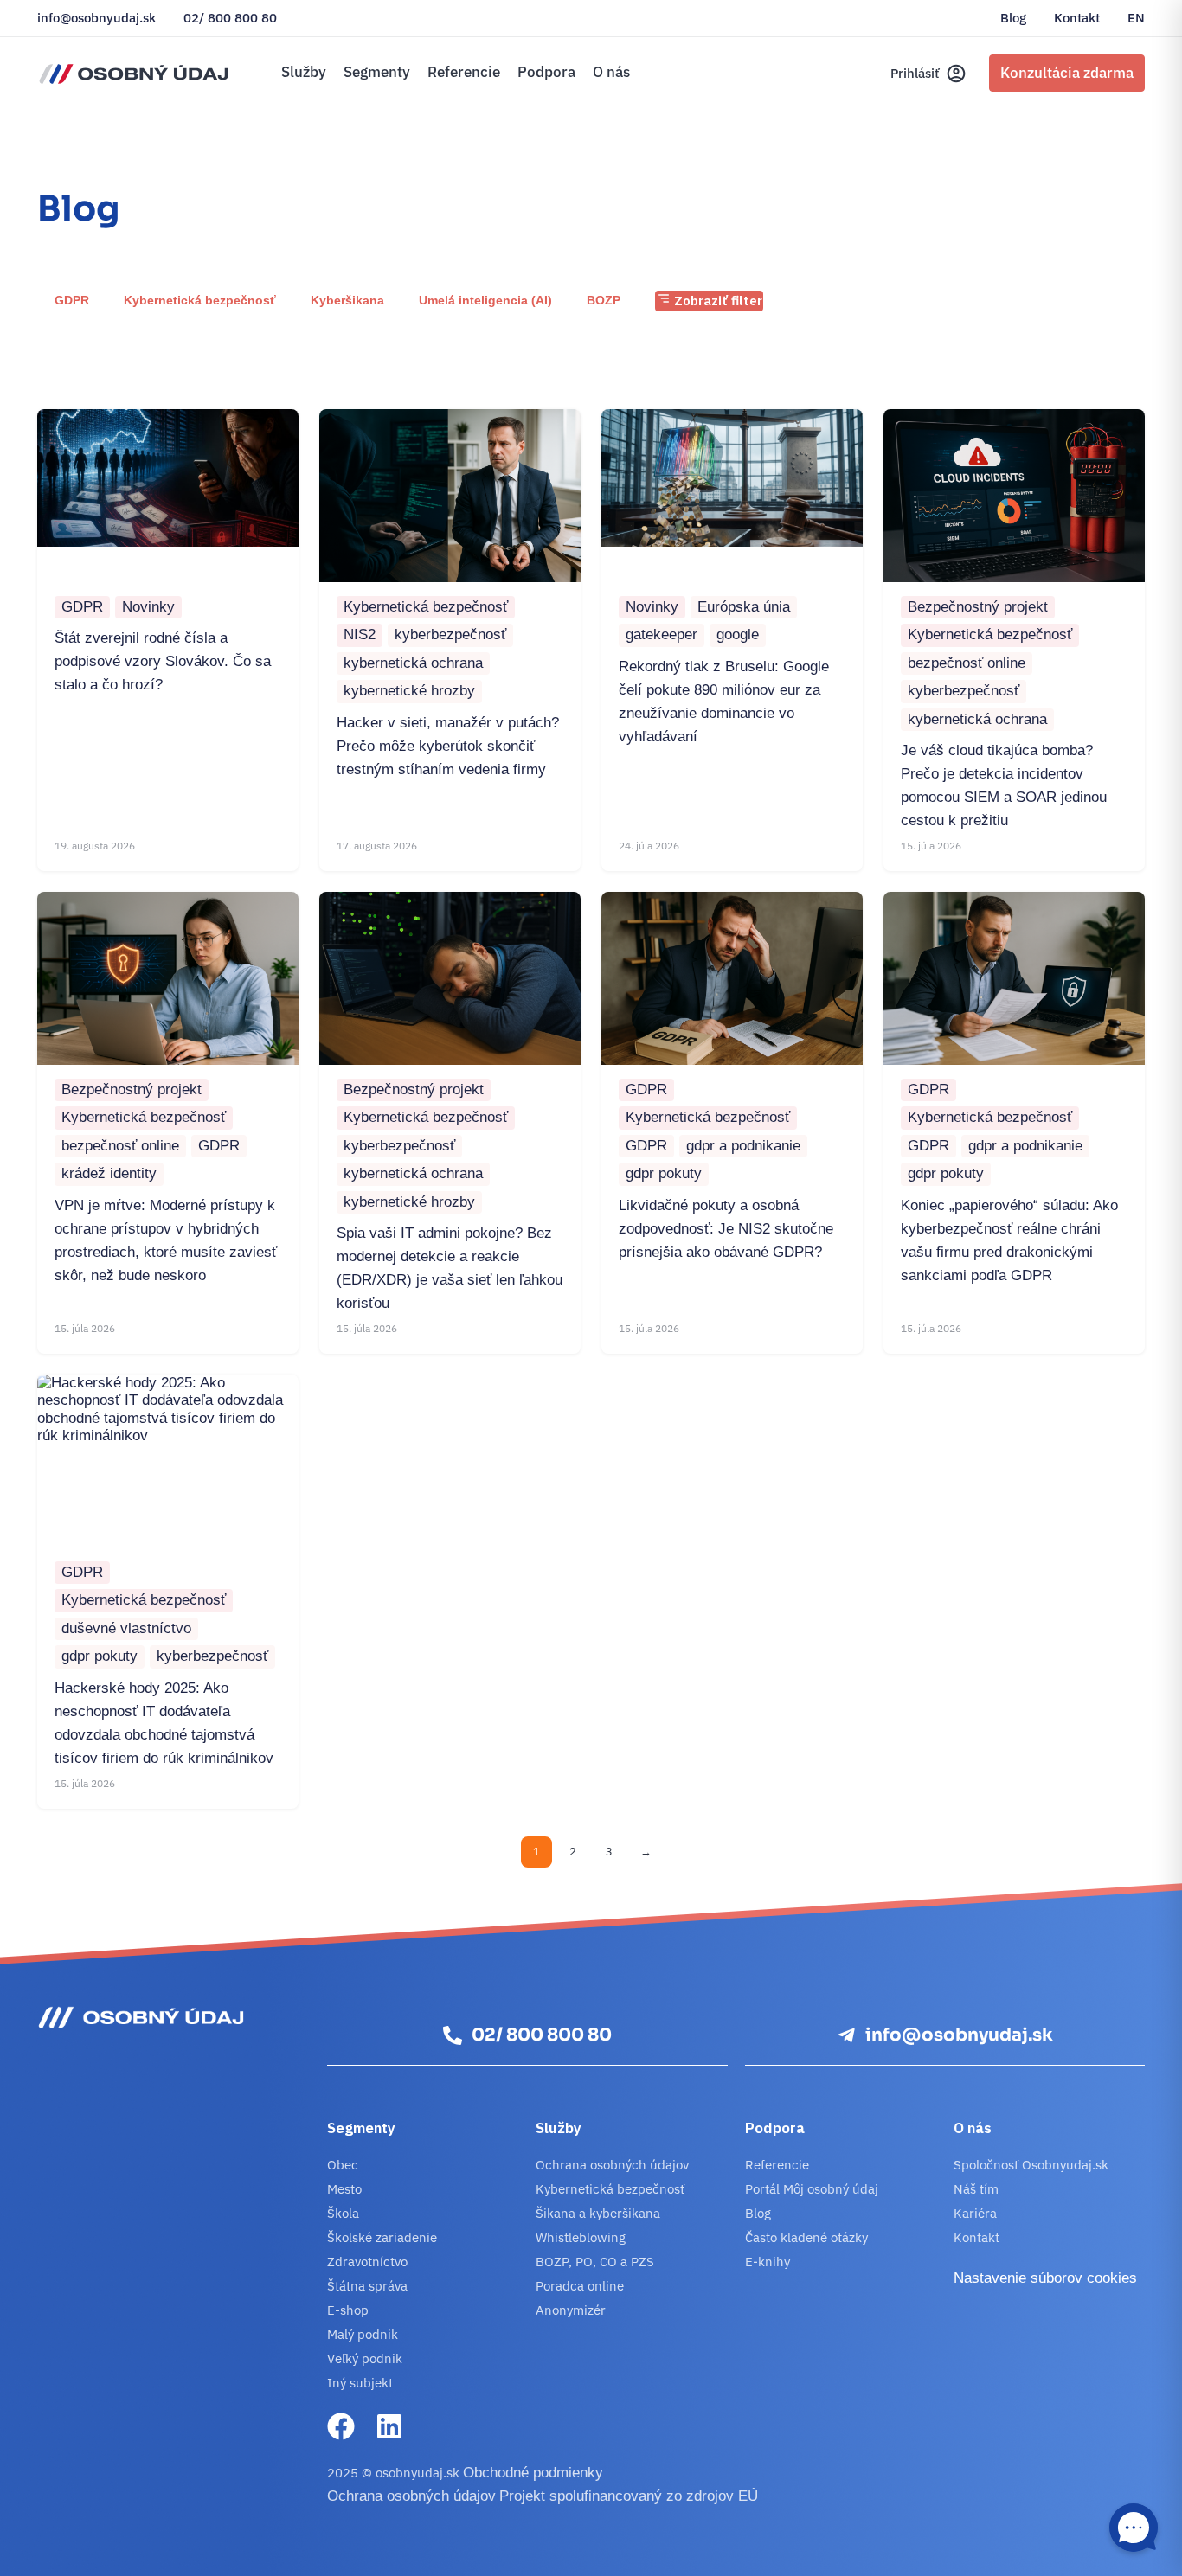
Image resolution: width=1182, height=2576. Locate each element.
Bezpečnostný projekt (978, 607)
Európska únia (744, 607)
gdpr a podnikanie (743, 1146)
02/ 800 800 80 (230, 18)
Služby (304, 72)
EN (1136, 18)
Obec (343, 2165)
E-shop (348, 2310)
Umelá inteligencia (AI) (485, 300)
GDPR (72, 300)
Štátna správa (367, 2286)
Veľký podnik (365, 2358)
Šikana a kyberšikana (598, 2213)
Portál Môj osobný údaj (812, 2189)
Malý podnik (363, 2334)
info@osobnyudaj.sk (96, 18)
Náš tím (976, 2189)
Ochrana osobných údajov (612, 2165)
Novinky (148, 607)
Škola (343, 2213)
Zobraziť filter (716, 301)
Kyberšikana (347, 300)
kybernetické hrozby (409, 691)
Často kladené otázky (806, 2237)
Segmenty (377, 72)
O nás (611, 72)
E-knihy (768, 2262)
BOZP (604, 300)
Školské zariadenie (382, 2237)
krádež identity (109, 1173)
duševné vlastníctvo (126, 1628)
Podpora (546, 72)
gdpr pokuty (664, 1173)
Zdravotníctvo (367, 2262)
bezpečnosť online (967, 663)
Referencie (464, 72)
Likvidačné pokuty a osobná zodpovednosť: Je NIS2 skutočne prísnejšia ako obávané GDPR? (726, 1229)
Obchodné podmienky (533, 2473)
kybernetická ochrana (413, 663)
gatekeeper (662, 634)
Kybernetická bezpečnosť (200, 300)
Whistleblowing (581, 2237)
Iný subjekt (360, 2383)
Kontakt (1077, 18)
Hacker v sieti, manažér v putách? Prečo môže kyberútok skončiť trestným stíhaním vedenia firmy (448, 746)
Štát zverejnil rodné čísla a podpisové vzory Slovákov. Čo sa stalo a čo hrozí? (163, 661)
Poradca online (580, 2286)
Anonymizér (571, 2310)
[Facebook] (341, 2426)
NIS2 (360, 634)
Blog (1013, 18)
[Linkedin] (389, 2426)
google (738, 634)
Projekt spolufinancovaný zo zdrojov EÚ (629, 2496)
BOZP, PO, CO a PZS (595, 2262)
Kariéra (975, 2213)
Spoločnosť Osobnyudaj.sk (1031, 2165)
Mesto (344, 2189)
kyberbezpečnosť (450, 634)
